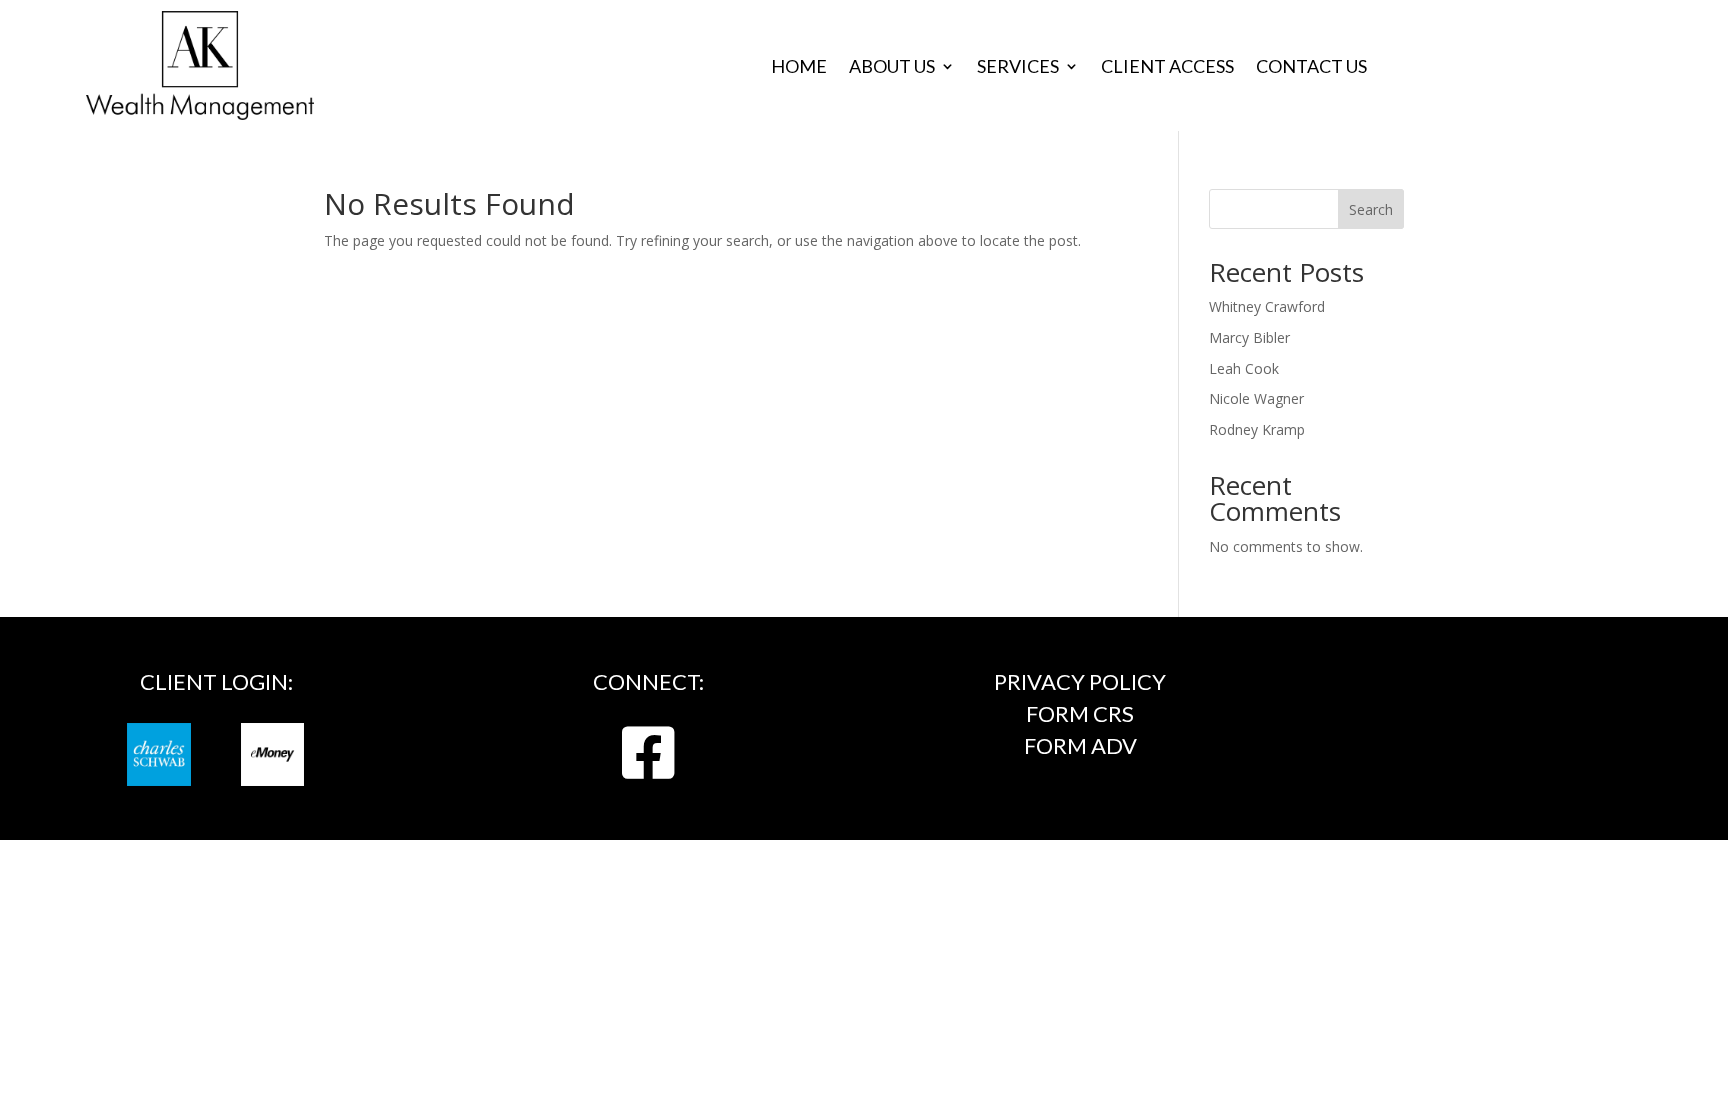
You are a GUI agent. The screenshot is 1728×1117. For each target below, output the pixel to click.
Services (1018, 68)
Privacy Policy (1080, 681)
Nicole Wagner (1256, 398)
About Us (892, 68)
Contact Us (1311, 68)
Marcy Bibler (1249, 337)
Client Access (1167, 68)
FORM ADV (1080, 745)
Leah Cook (1244, 368)
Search (1371, 209)
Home (799, 68)
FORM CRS (1080, 713)
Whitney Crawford (1267, 306)
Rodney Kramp (1257, 429)
